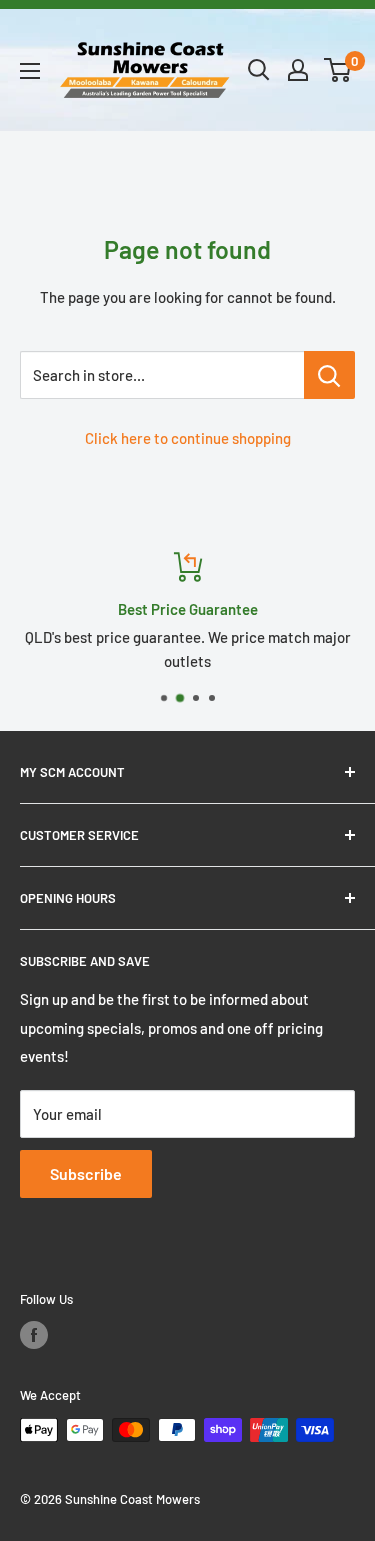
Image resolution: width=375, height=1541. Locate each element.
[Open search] (259, 70)
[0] (338, 70)
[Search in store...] (329, 375)
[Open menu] (30, 71)
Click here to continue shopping (188, 438)
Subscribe (86, 1173)
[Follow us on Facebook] (34, 1335)
